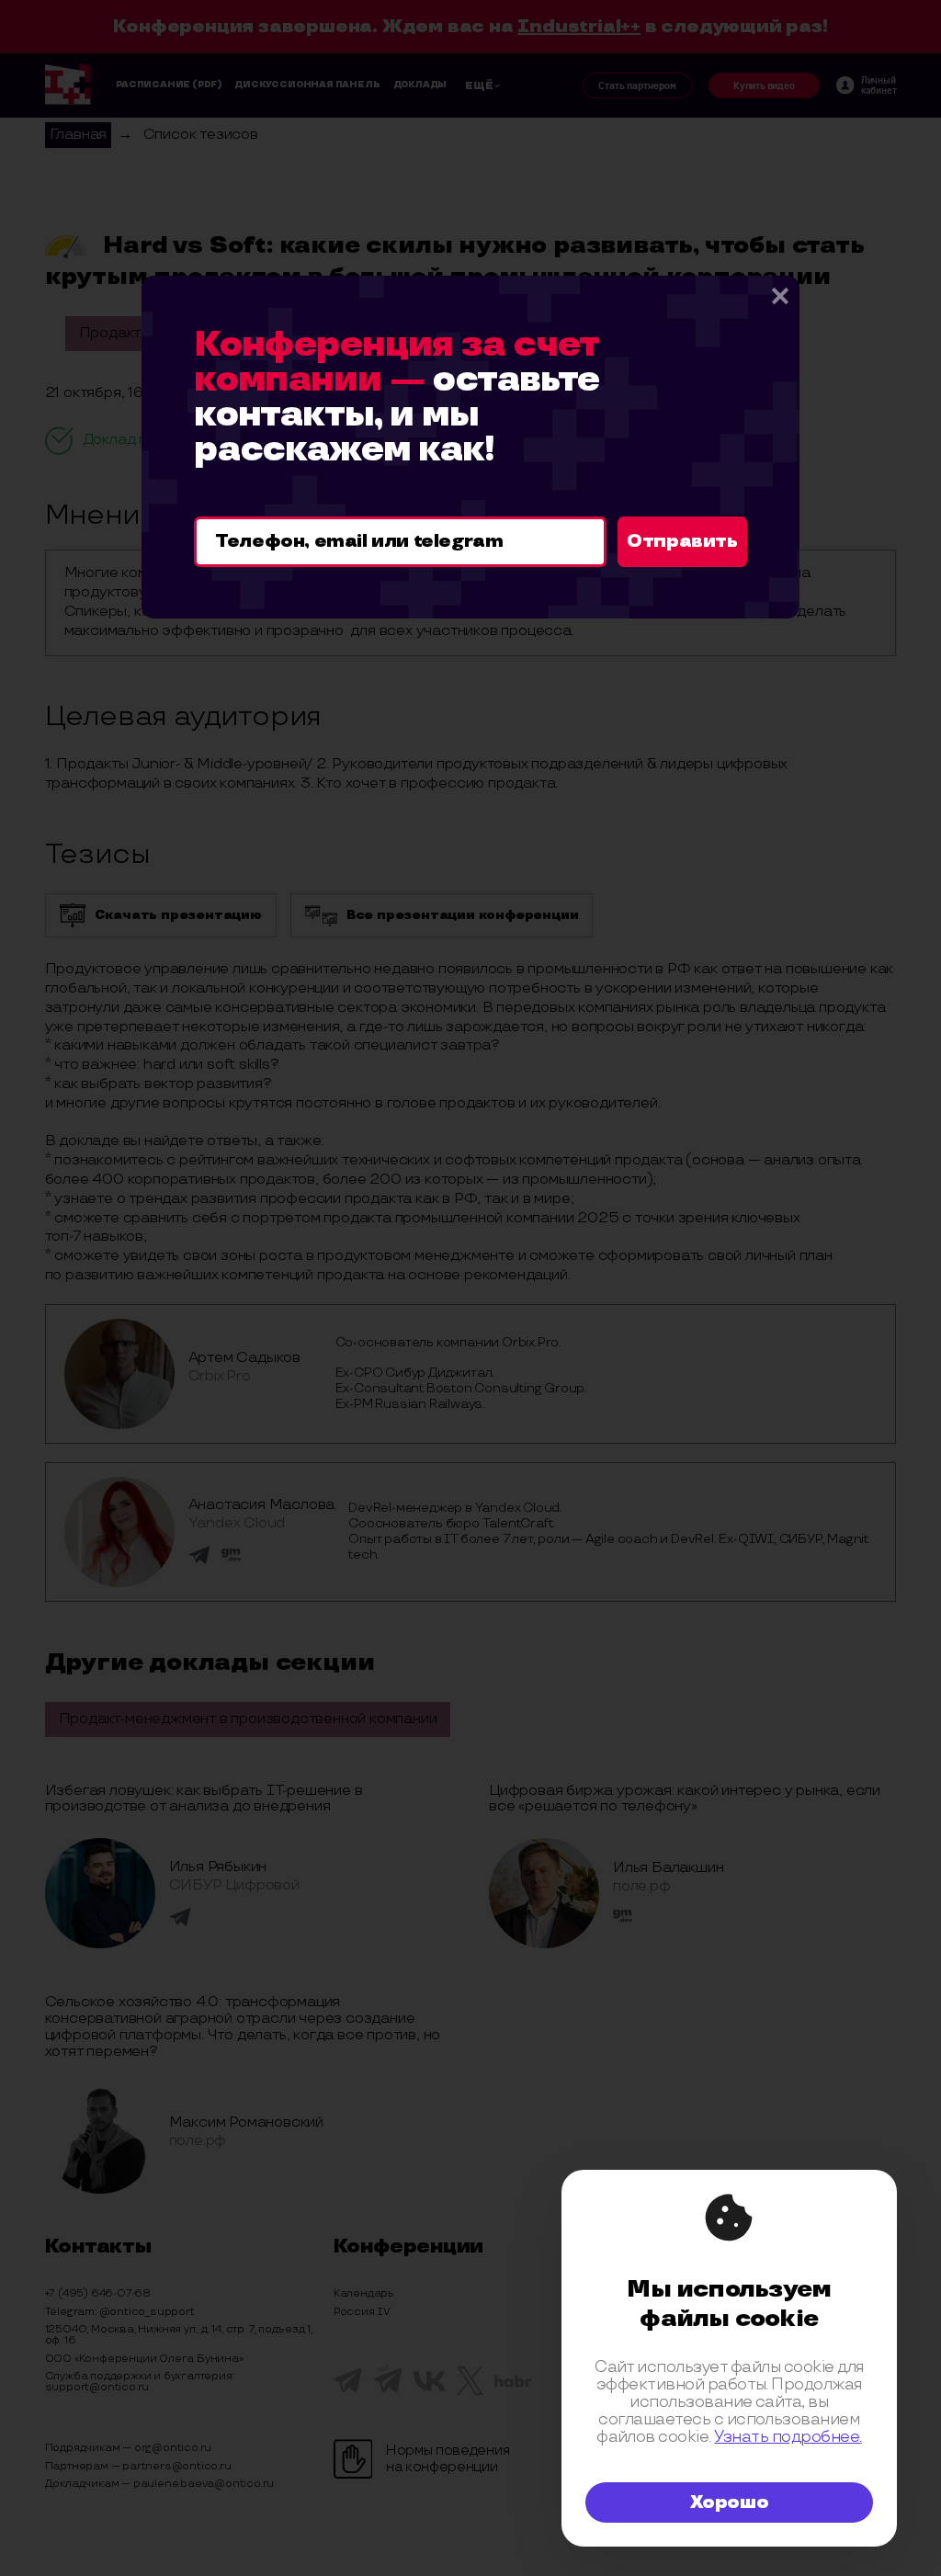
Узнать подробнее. (788, 2437)
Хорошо (730, 2502)
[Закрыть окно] (779, 296)
